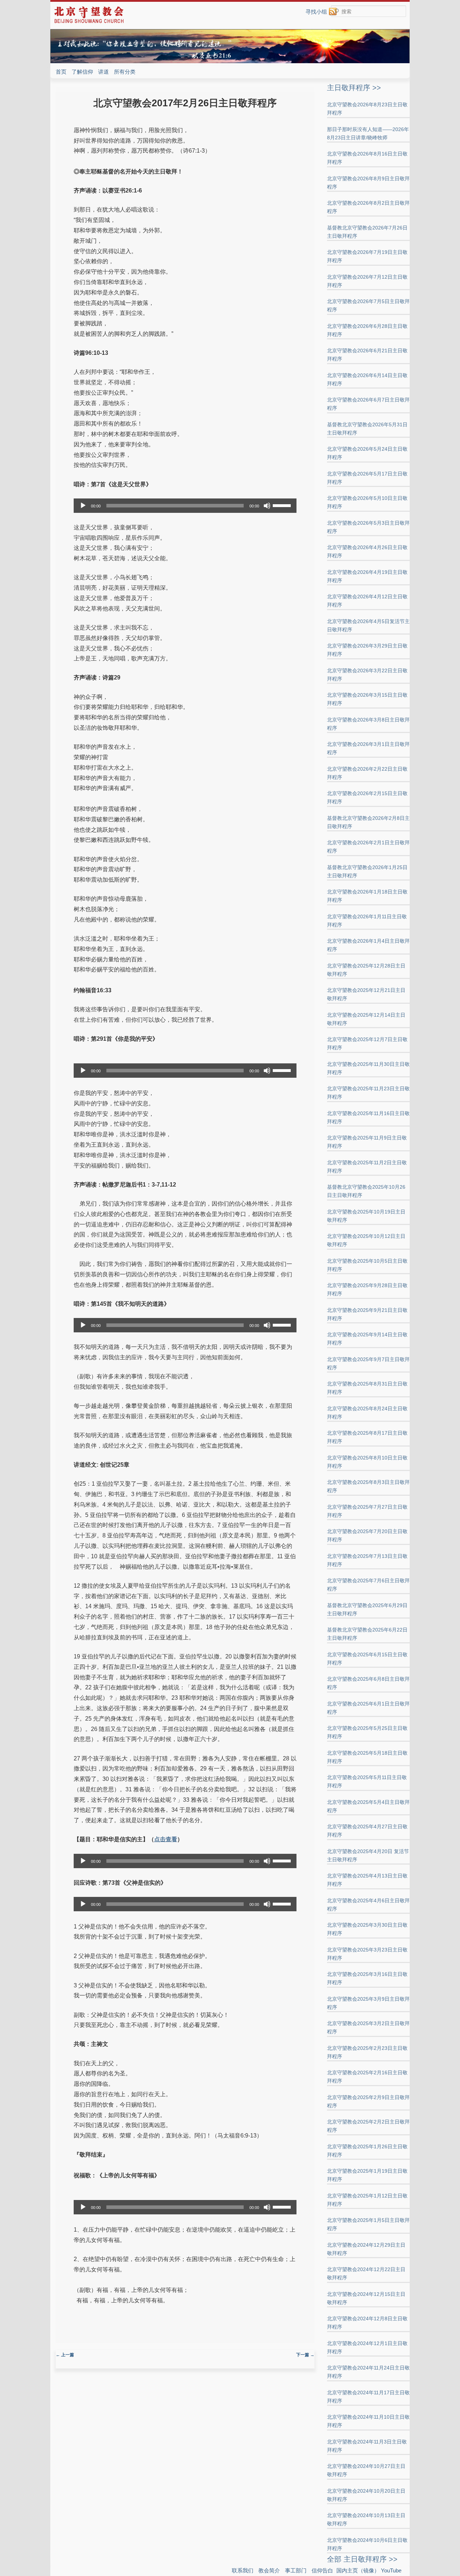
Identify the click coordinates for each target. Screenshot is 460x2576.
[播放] (83, 506)
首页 (61, 72)
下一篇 (305, 2355)
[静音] (267, 506)
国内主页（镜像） (358, 2570)
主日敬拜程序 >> (354, 88)
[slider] (283, 505)
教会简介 (269, 2570)
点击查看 (166, 1839)
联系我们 (243, 2570)
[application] (185, 506)
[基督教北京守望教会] (89, 22)
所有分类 (125, 72)
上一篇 (65, 2355)
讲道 (103, 72)
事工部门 (296, 2570)
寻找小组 (316, 12)
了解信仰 (82, 72)
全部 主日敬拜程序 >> (362, 2559)
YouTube (391, 2570)
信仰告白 (322, 2570)
